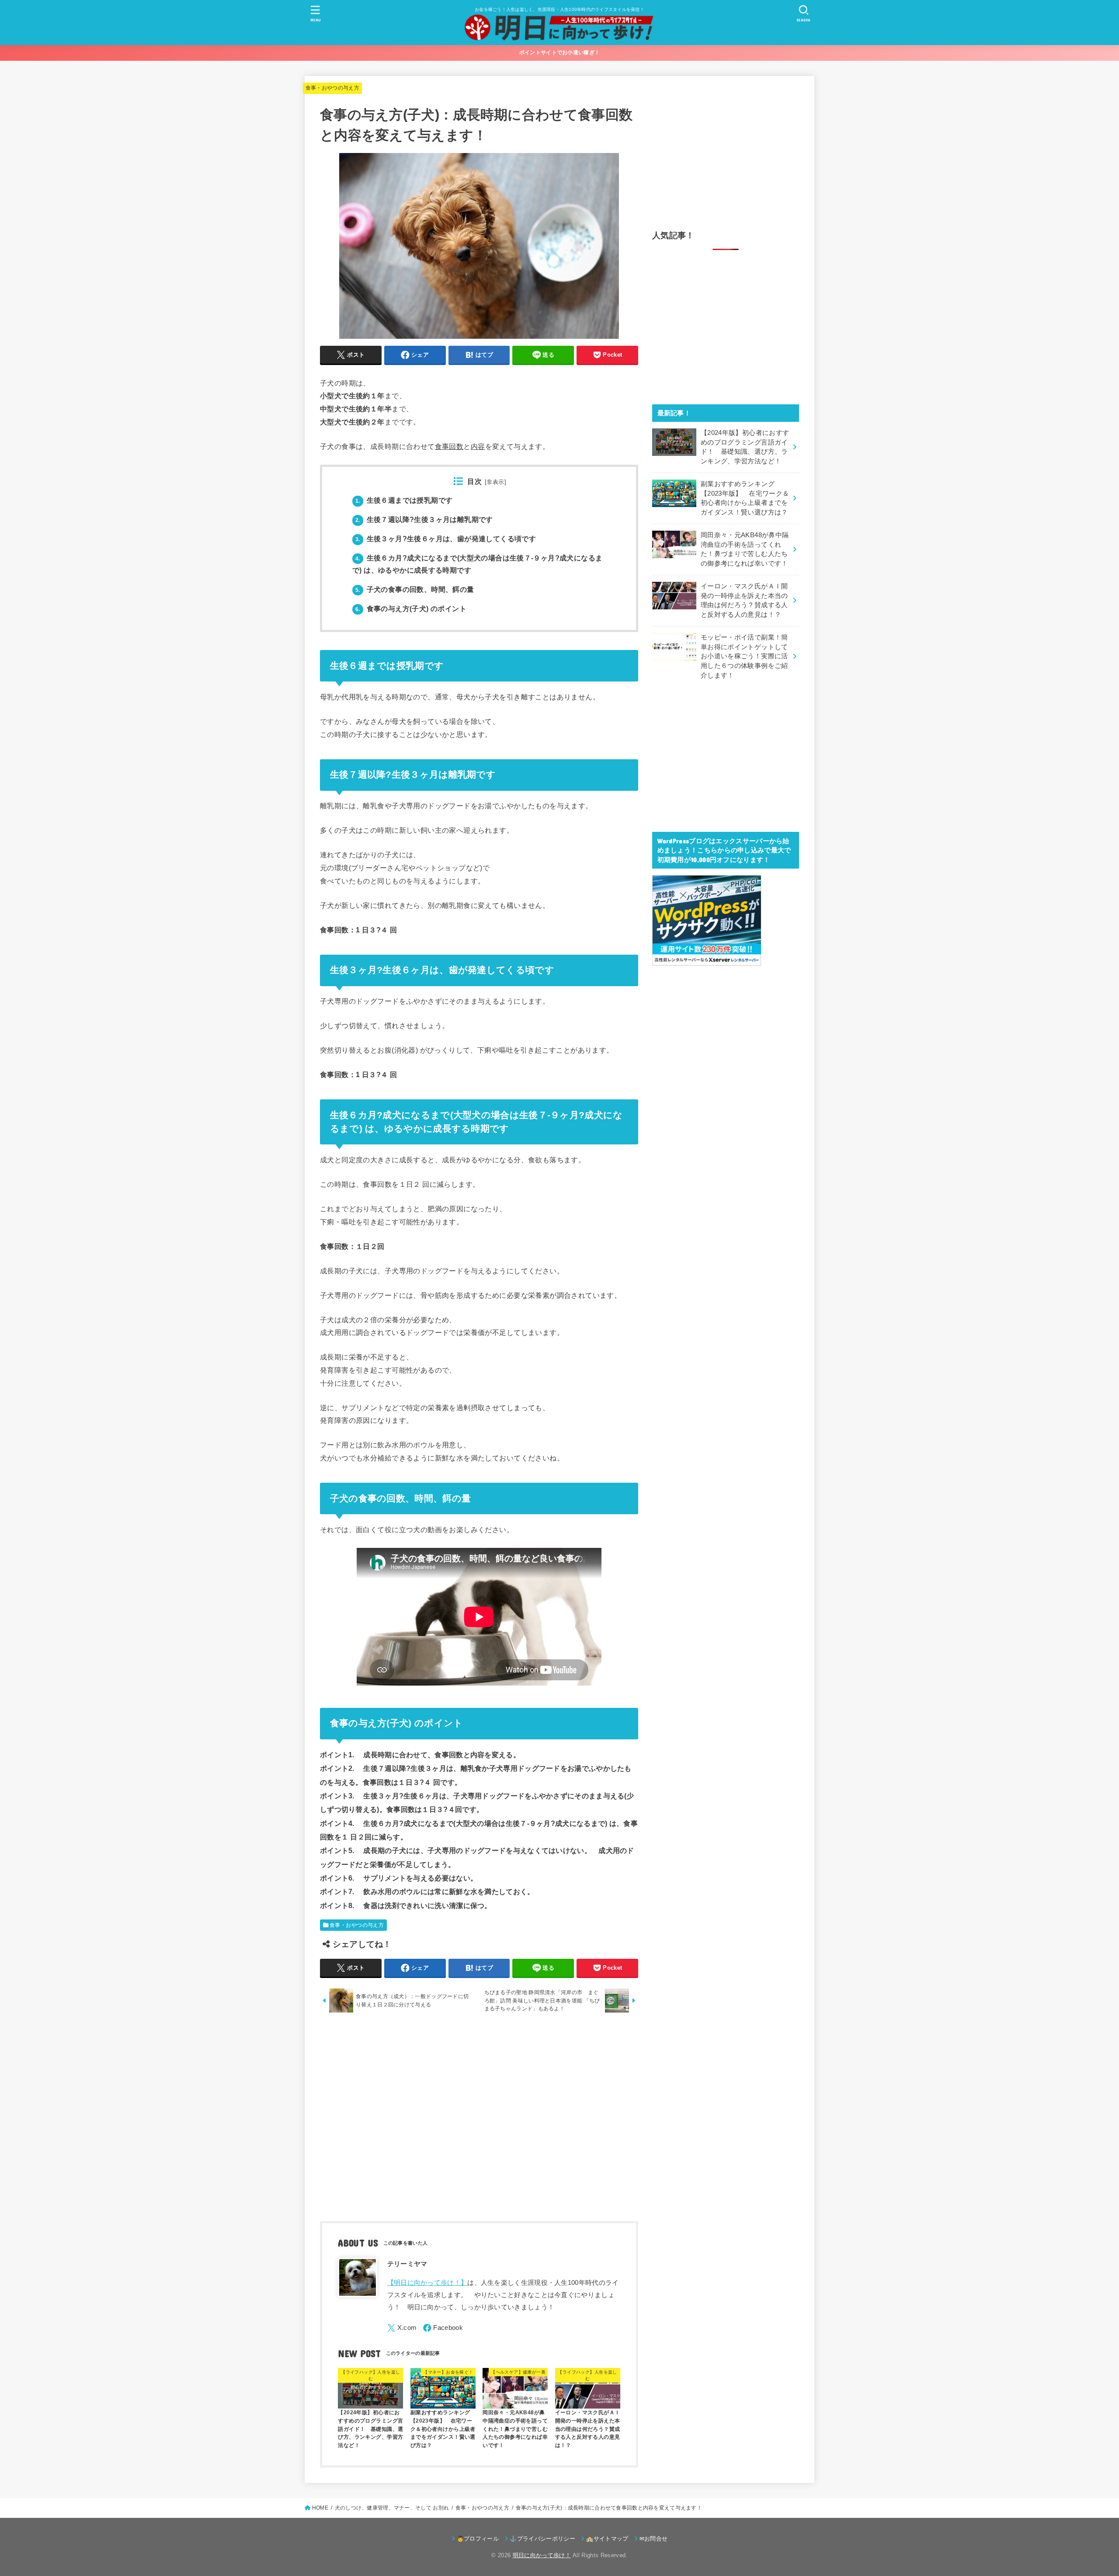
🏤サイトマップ (607, 2539)
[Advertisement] (479, 2119)
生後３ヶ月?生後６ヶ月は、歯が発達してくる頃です (446, 539)
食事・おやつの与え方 (333, 88)
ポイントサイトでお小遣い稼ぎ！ (560, 52)
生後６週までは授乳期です (404, 500)
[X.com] (402, 2328)
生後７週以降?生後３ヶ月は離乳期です (424, 520)
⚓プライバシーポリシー (542, 2539)
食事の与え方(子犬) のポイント (411, 609)
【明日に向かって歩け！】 (427, 2283)
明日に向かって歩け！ (542, 2555)
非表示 (495, 482)
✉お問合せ (654, 2539)
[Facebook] (443, 2328)
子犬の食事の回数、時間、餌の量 (415, 589)
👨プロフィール (478, 2539)
